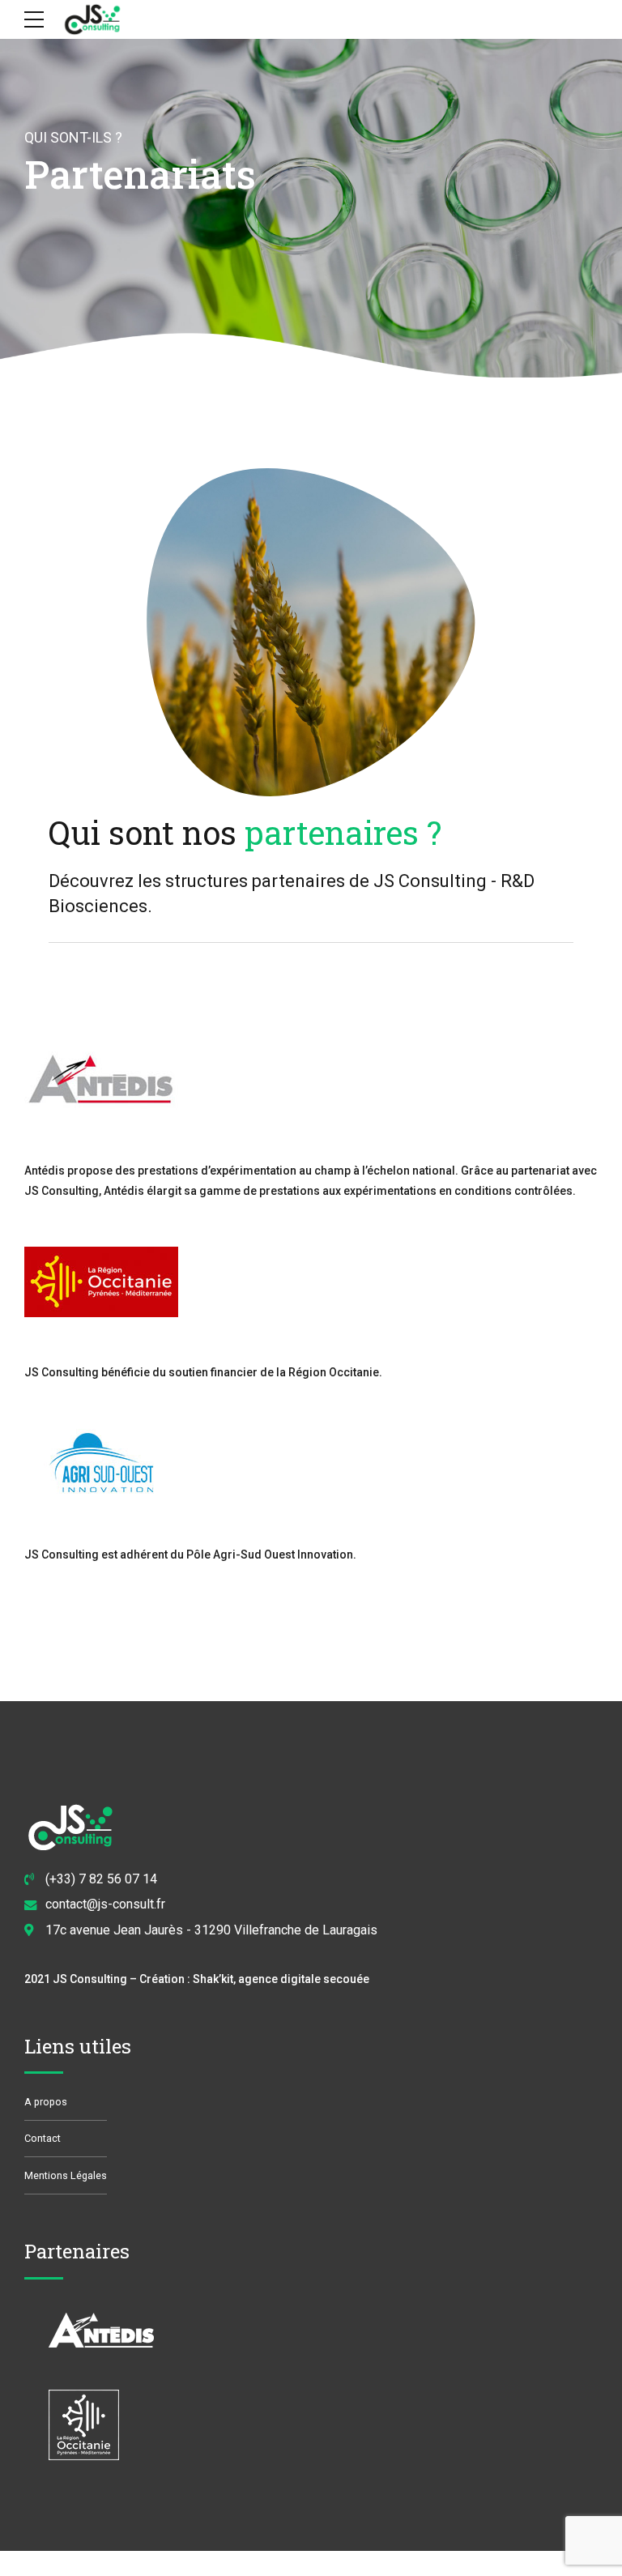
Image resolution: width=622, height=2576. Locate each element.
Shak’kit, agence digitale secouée (281, 1979)
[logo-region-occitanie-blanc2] (101, 2425)
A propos (46, 2102)
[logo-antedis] (101, 1080)
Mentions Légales (66, 2175)
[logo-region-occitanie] (101, 1282)
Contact (43, 2138)
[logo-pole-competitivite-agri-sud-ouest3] (101, 1464)
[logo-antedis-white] (101, 2332)
